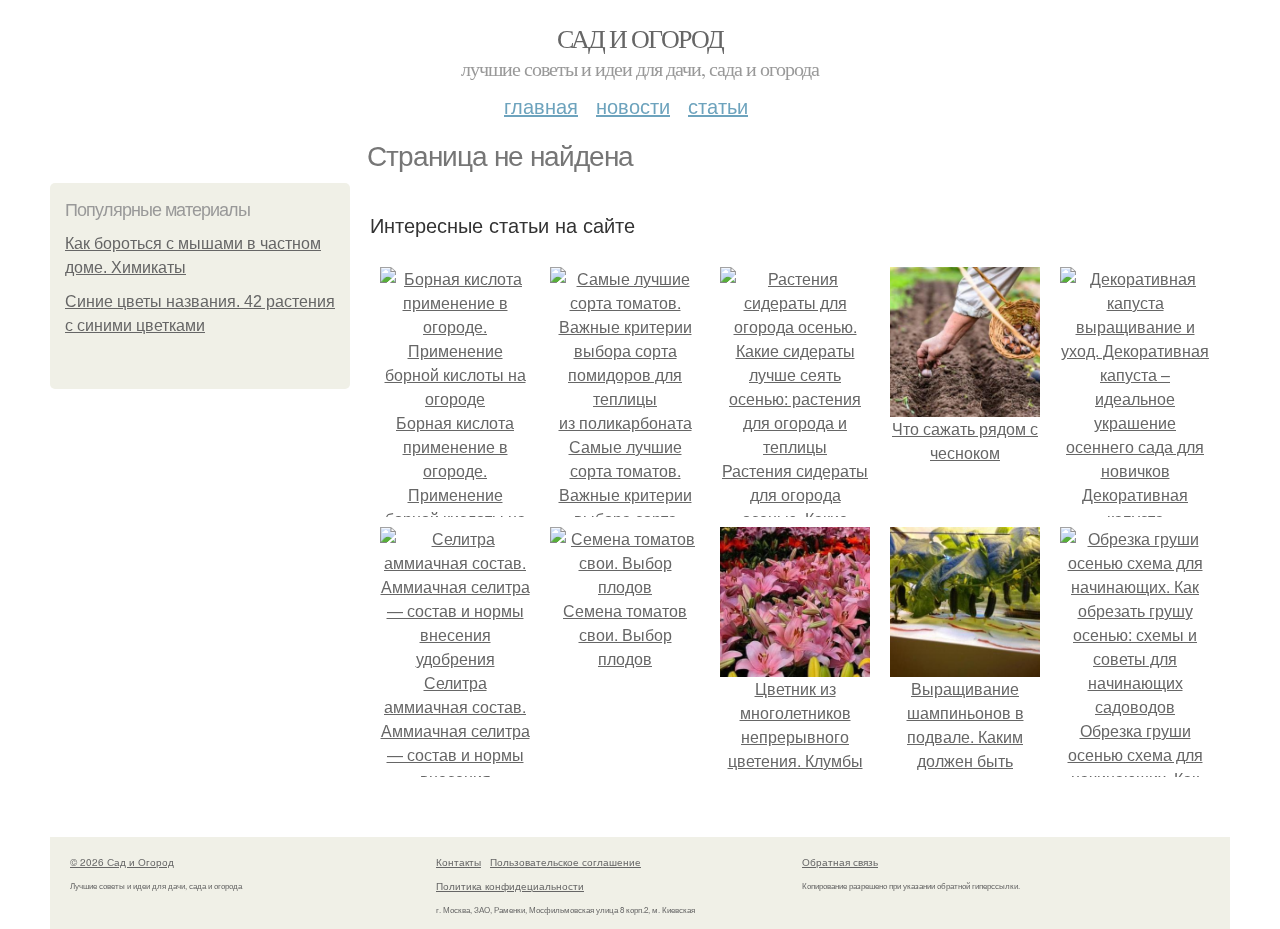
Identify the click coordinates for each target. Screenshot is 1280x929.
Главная (541, 105)
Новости (633, 105)
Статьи (718, 105)
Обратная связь (840, 862)
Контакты (458, 862)
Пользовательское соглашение (565, 862)
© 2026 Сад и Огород (122, 862)
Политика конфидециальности (510, 886)
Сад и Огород (640, 38)
